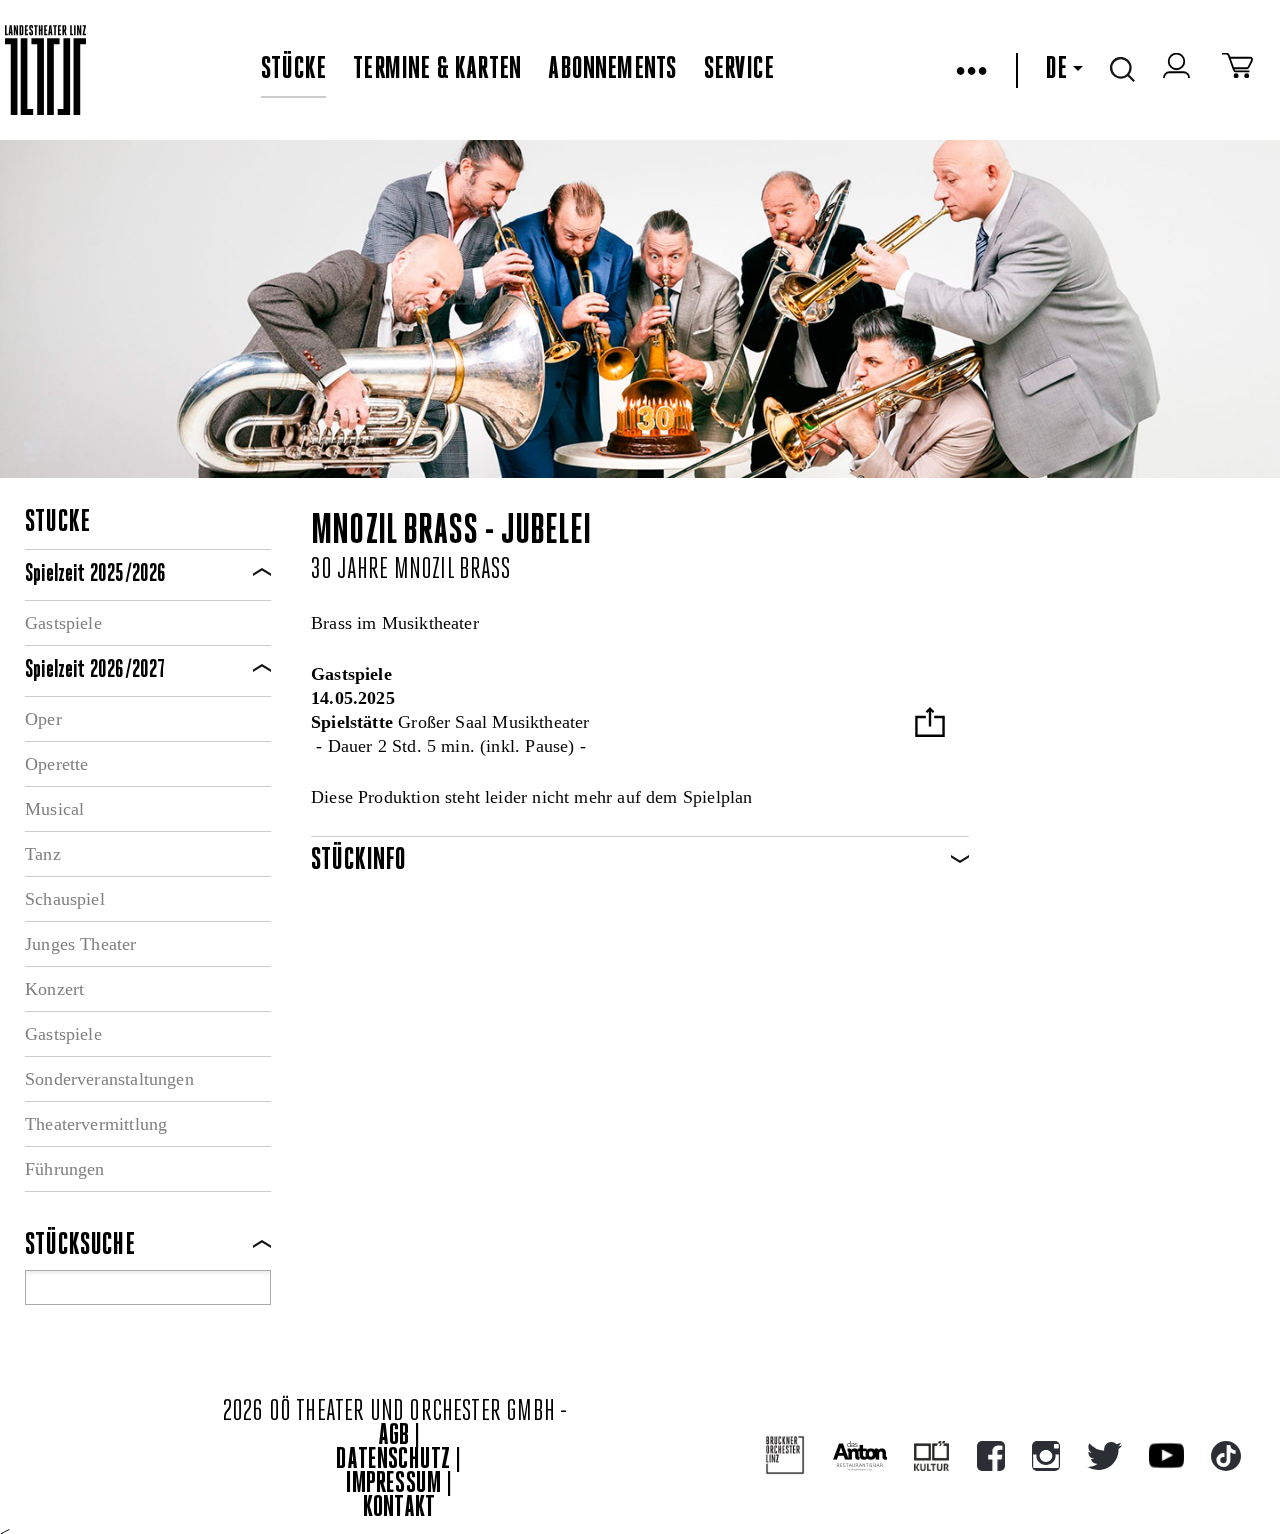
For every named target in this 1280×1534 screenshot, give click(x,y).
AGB (394, 1436)
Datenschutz (393, 1460)
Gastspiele (63, 623)
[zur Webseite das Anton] (860, 1456)
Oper (43, 719)
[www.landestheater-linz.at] (45, 70)
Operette (56, 764)
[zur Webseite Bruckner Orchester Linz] (785, 1455)
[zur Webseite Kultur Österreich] (931, 1456)
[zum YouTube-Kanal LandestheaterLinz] (1166, 1455)
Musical (54, 809)
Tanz (43, 854)
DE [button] (1056, 70)
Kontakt (399, 1508)
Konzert (54, 989)
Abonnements (612, 70)
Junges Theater (81, 944)
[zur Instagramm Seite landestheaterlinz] (1046, 1456)
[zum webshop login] (1179, 70)
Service (739, 70)
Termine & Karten (437, 70)
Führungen (65, 1169)
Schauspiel (65, 899)
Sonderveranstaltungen (109, 1079)
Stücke (293, 70)
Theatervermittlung (96, 1124)
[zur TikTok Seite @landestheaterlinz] (1226, 1456)
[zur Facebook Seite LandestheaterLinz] (991, 1456)
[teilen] (930, 724)
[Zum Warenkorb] (1237, 70)
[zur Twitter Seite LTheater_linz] (1104, 1456)
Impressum (394, 1484)
